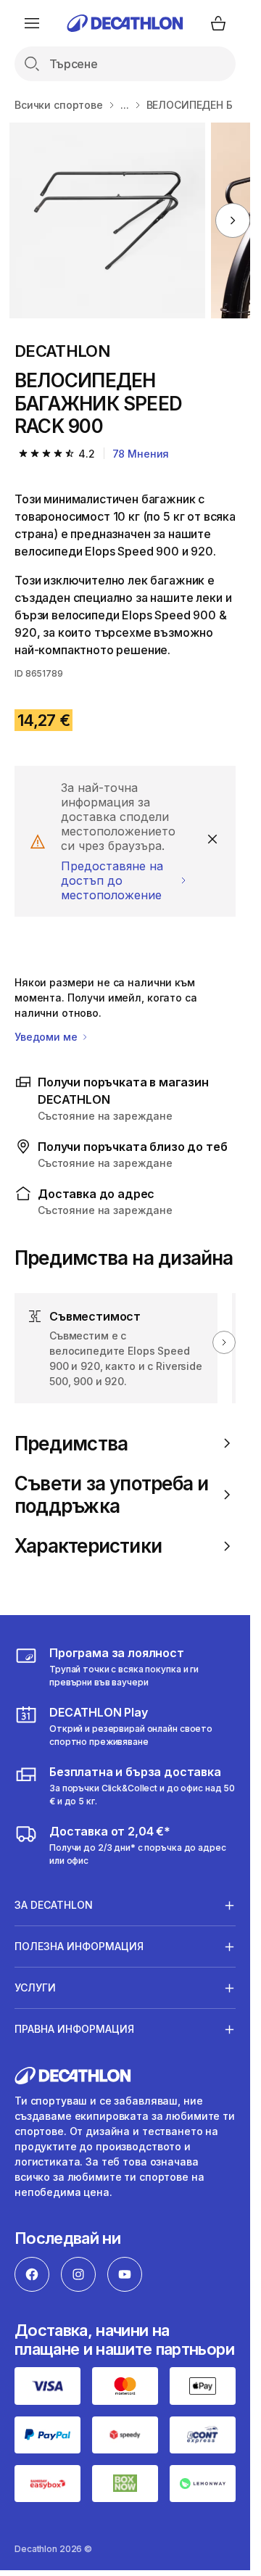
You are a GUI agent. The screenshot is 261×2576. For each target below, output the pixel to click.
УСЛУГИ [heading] (35, 1987)
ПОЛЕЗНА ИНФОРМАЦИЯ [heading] (79, 1946)
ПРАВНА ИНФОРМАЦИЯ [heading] (74, 2029)
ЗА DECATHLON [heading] (54, 1905)
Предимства (71, 1444)
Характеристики (88, 1546)
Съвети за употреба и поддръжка (111, 1495)
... (125, 105)
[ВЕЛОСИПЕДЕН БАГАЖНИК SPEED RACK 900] (107, 220)
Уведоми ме (47, 1037)
